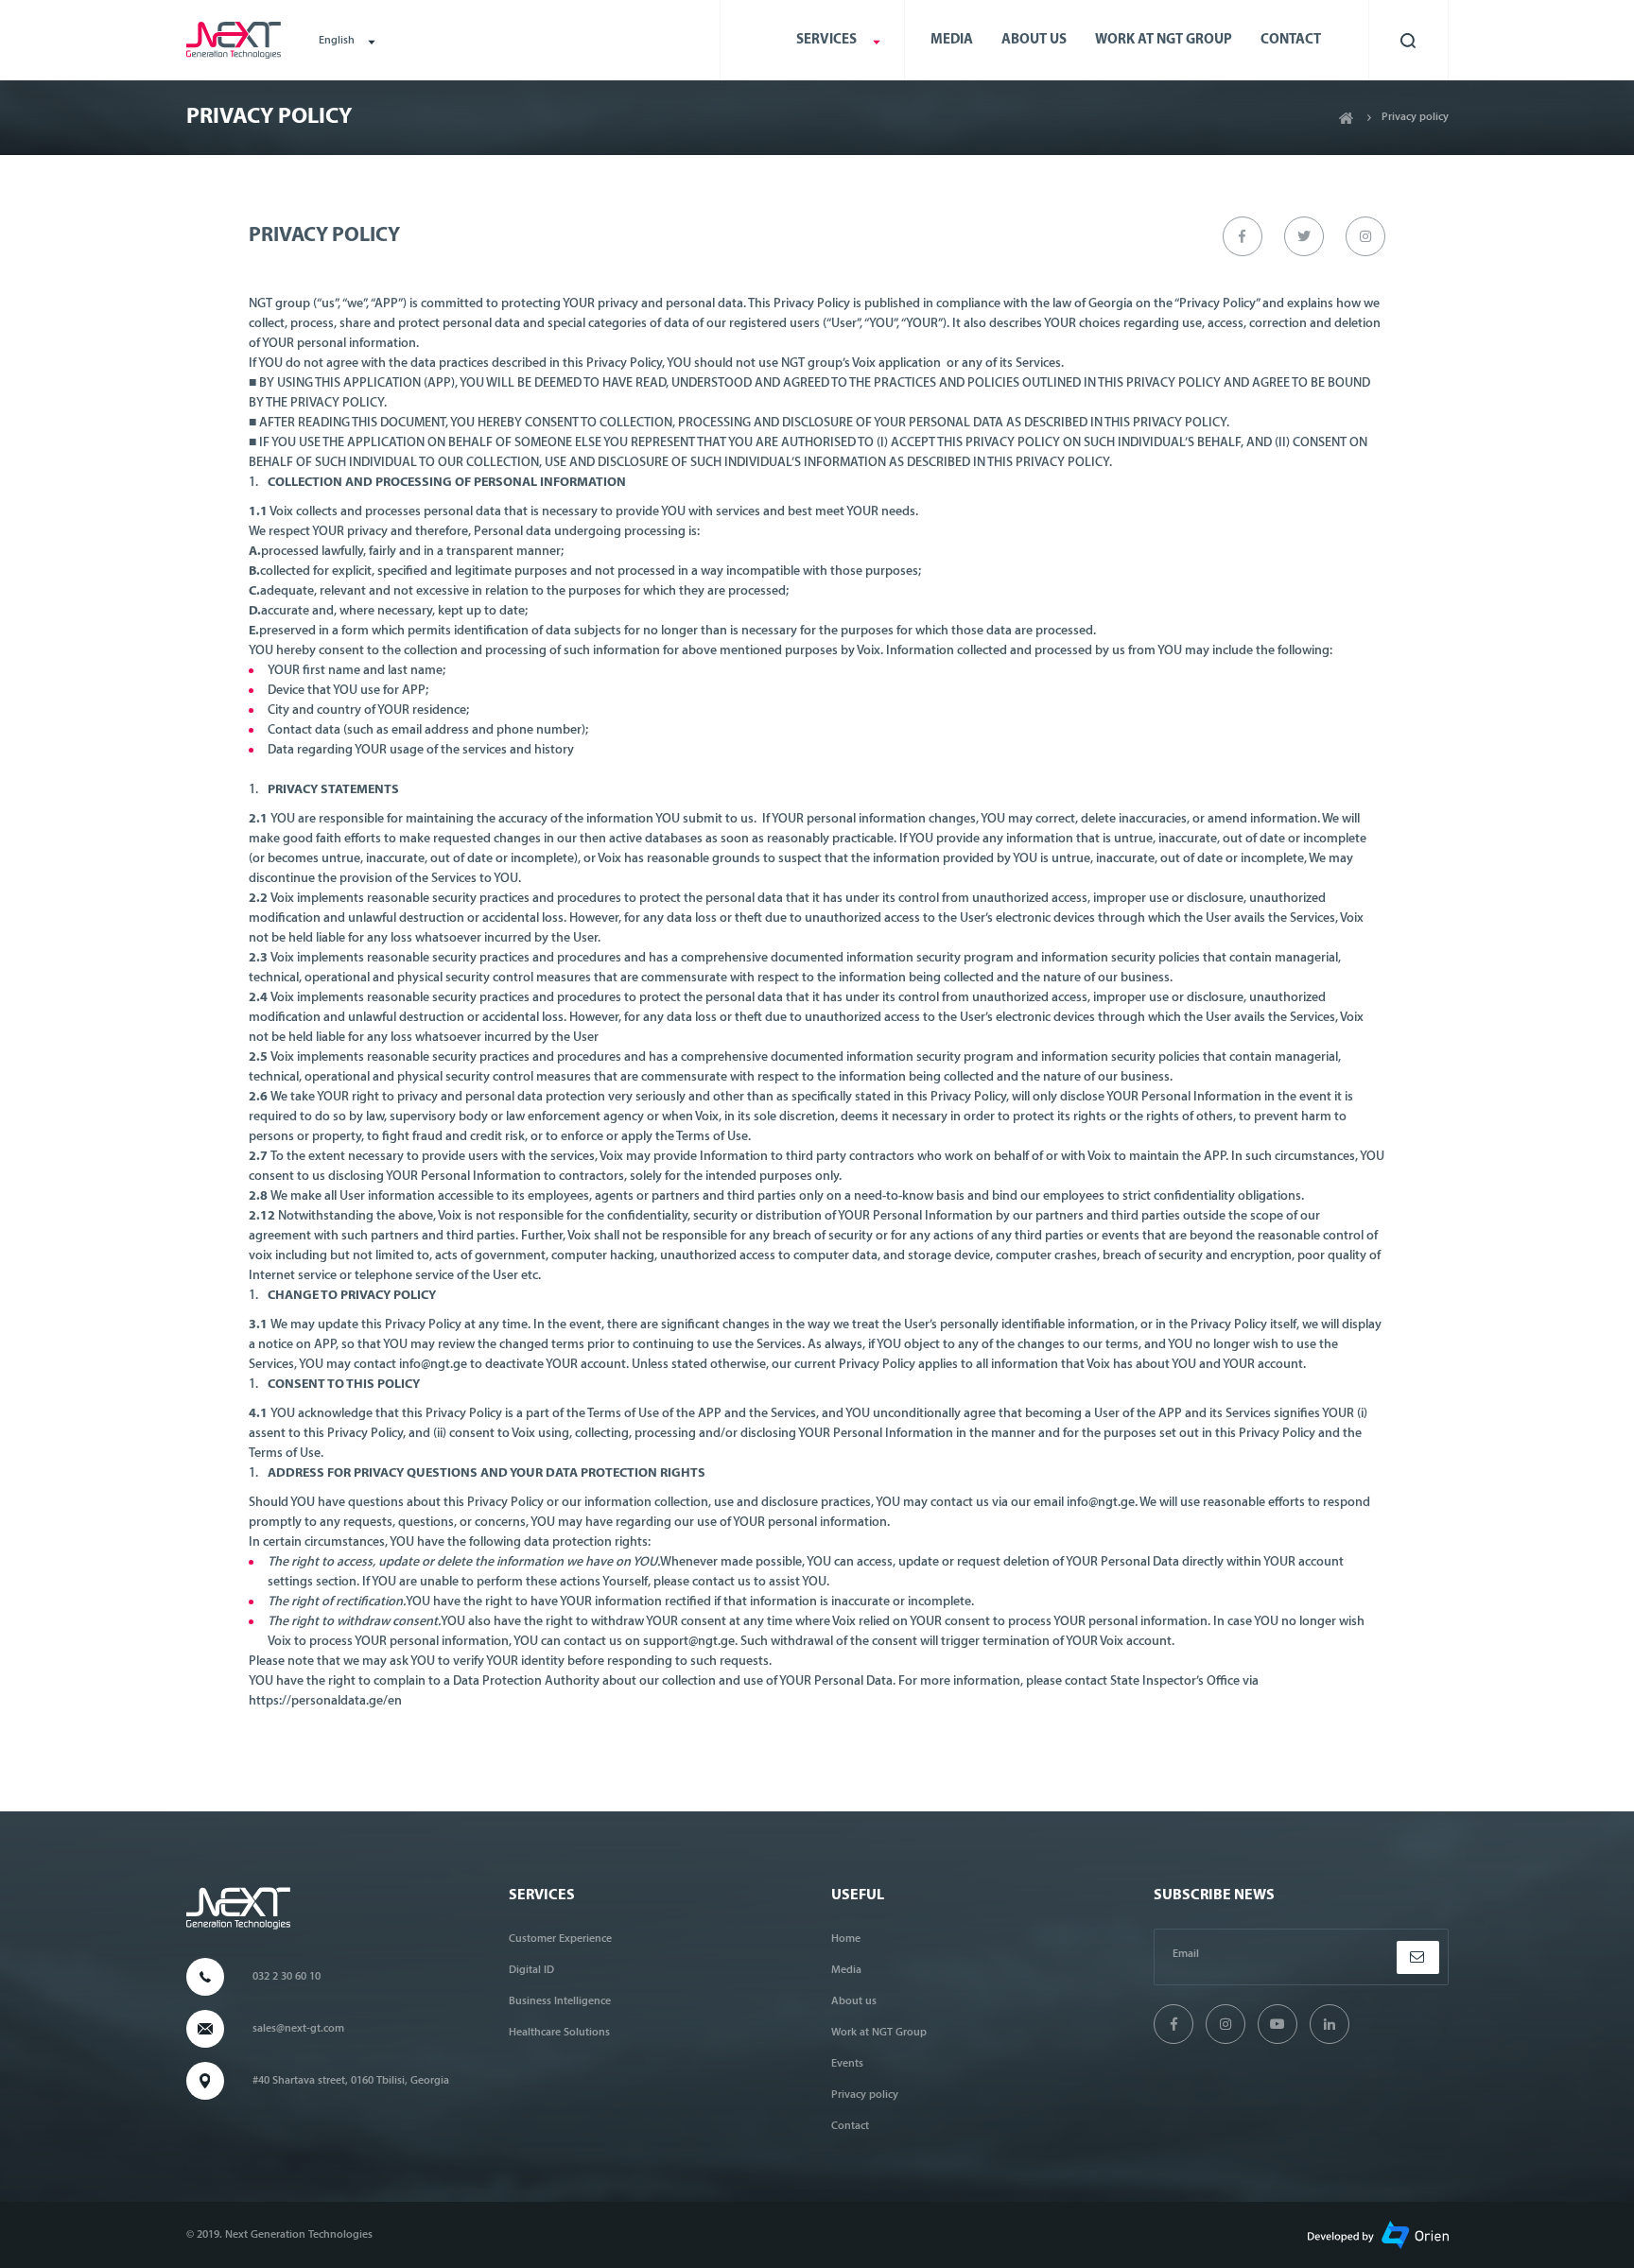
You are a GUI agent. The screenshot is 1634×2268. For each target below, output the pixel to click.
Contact (1291, 40)
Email (1186, 1954)
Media (952, 40)
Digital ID (531, 1970)
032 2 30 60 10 (287, 1977)
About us (1034, 40)
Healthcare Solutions (559, 2033)
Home (846, 1939)
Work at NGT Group (1164, 40)
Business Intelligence (560, 2001)
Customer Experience (560, 1939)
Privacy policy (865, 2095)
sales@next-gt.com (298, 2029)
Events (847, 2064)
